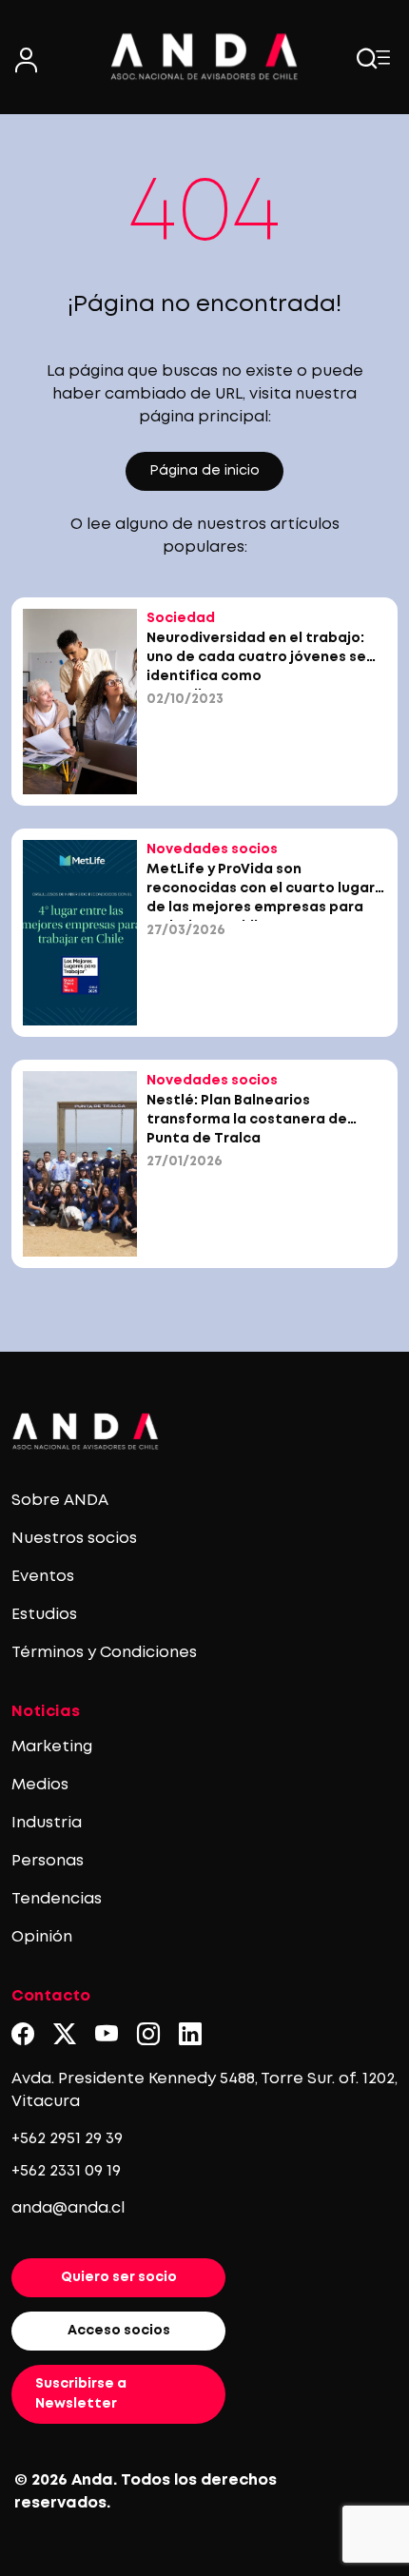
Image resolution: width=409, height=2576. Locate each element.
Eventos (43, 1577)
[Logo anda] (204, 57)
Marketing (52, 1747)
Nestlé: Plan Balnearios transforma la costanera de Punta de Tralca (247, 1120)
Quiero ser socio (119, 2277)
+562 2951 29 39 (67, 2139)
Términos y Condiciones (104, 1653)
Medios (40, 1785)
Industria (47, 1823)
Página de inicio (204, 471)
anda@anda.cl (68, 2208)
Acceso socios (119, 2331)
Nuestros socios (74, 1539)
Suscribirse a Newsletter (81, 2394)
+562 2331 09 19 (66, 2171)
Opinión (42, 1937)
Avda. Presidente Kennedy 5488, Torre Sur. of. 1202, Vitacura (204, 2090)
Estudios (44, 1615)
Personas (48, 1861)
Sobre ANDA (60, 1501)
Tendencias (57, 1899)
